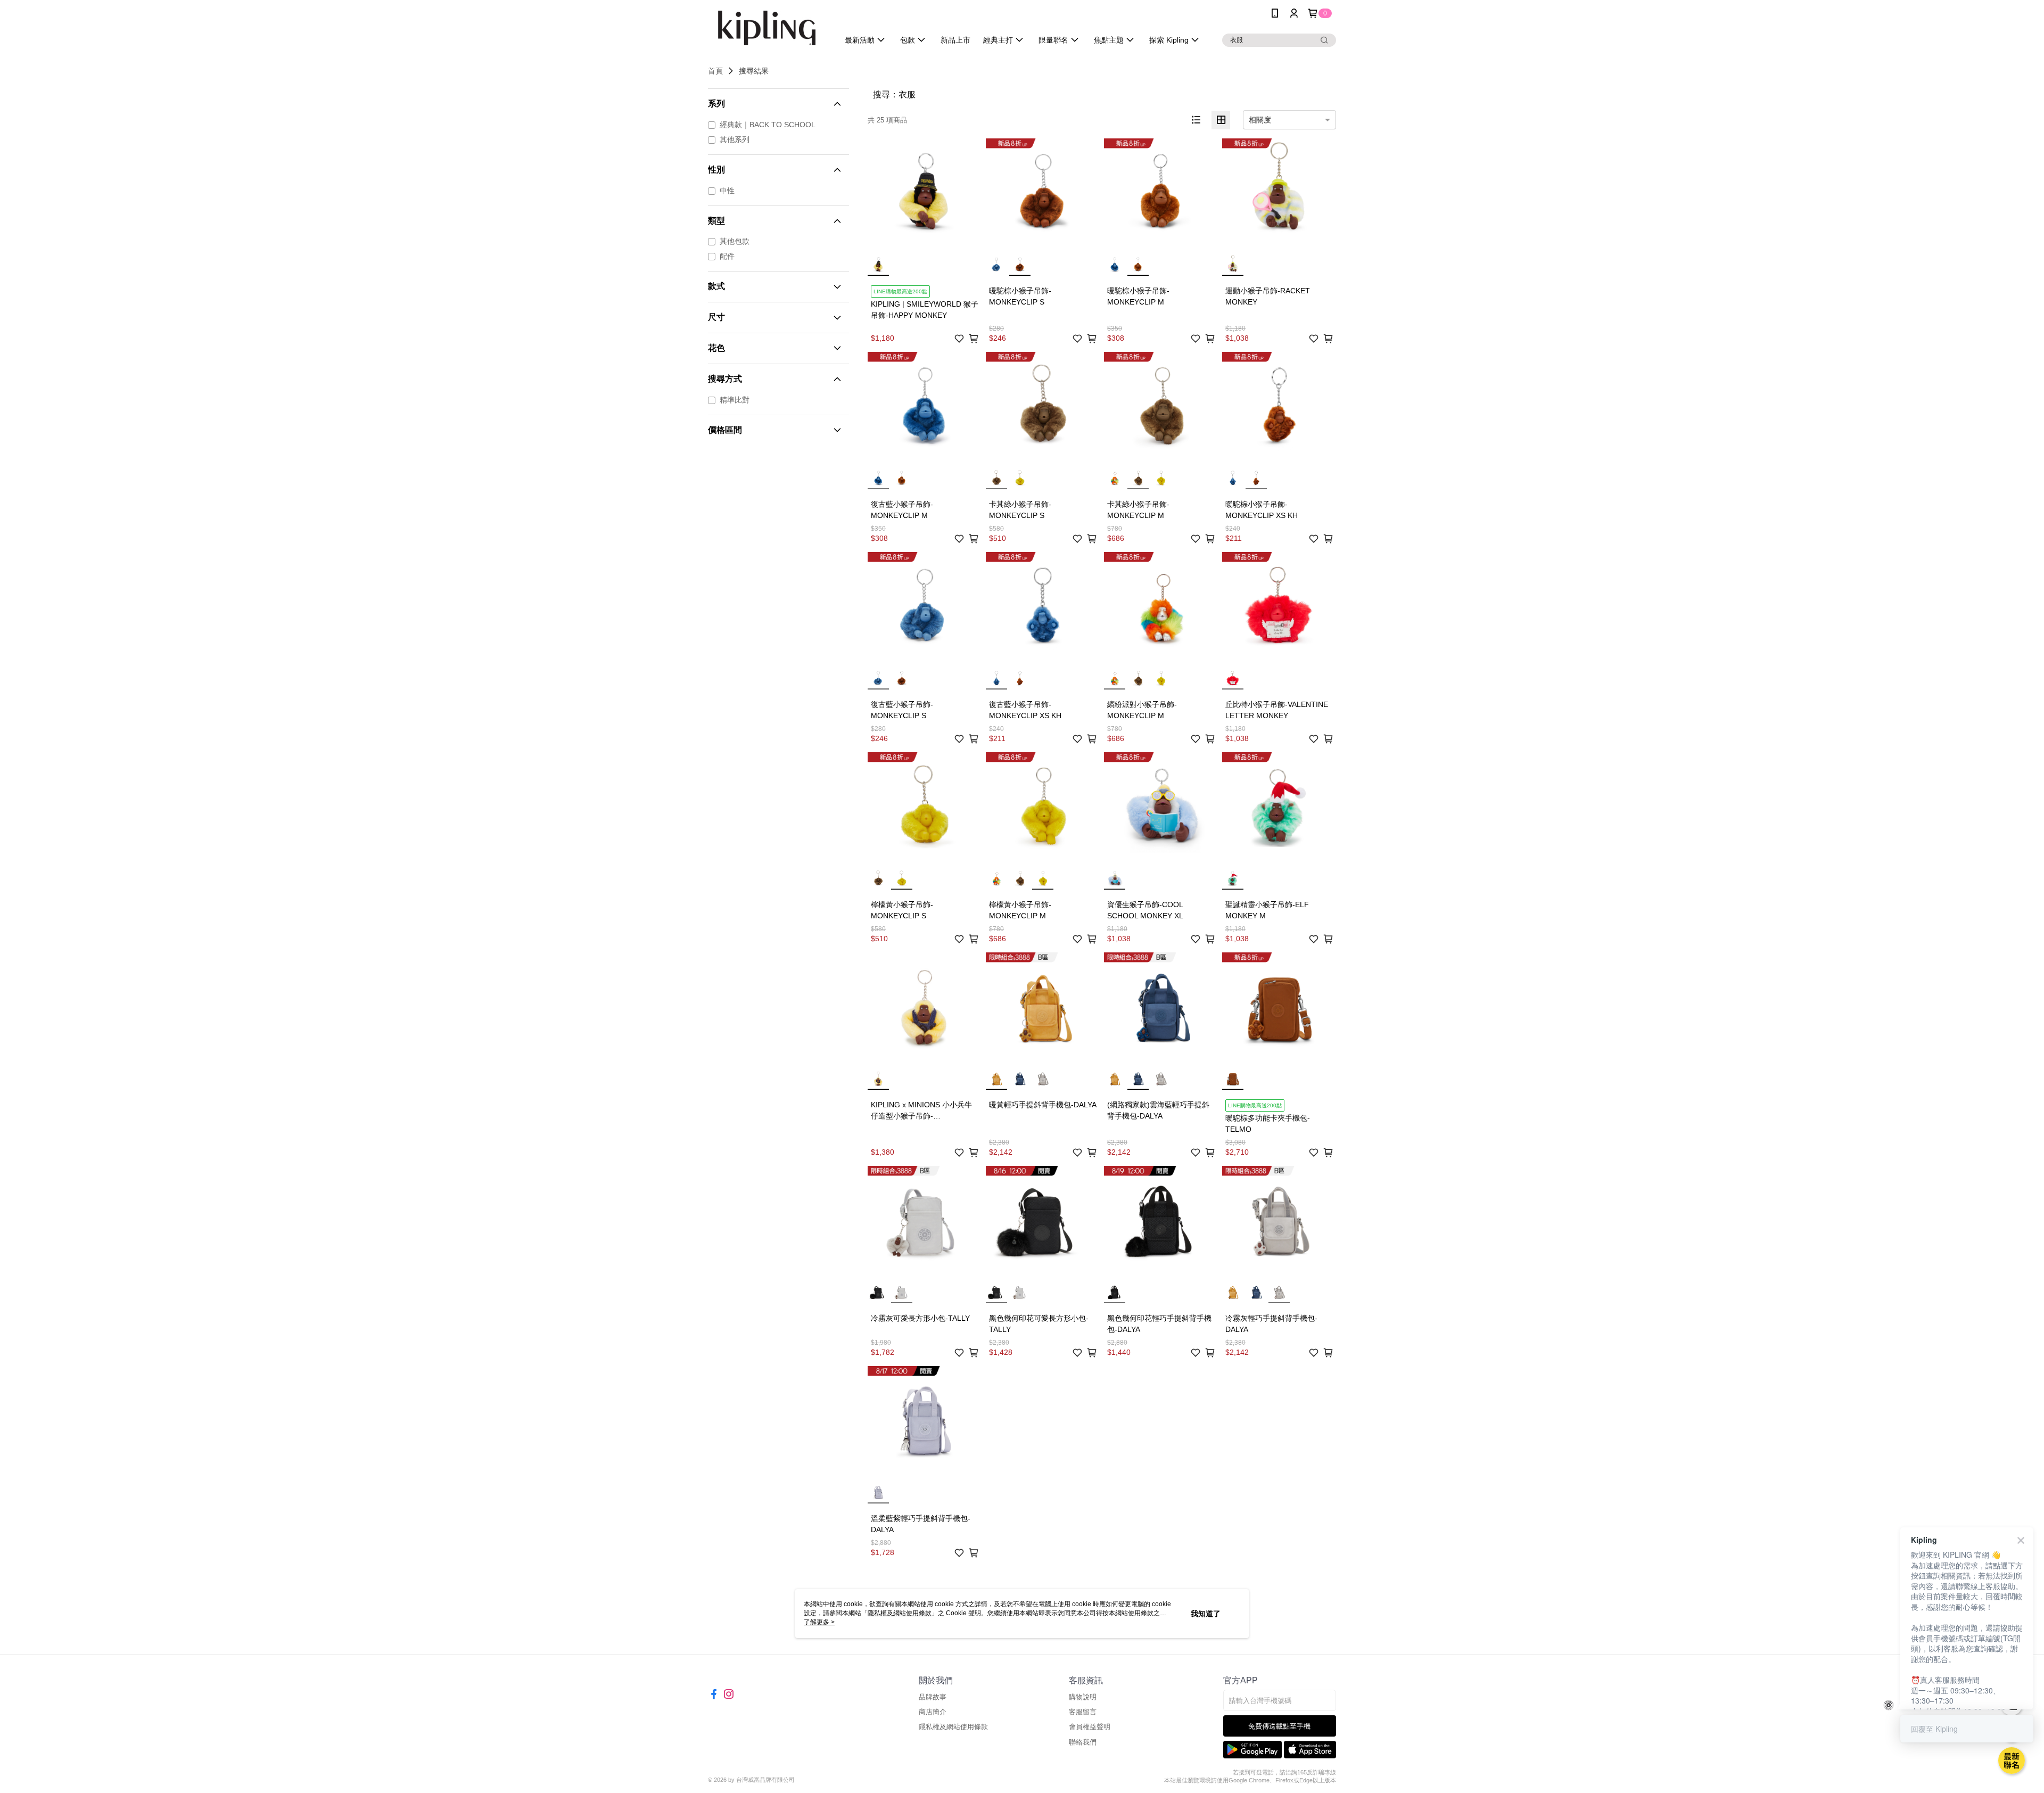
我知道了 (1206, 1614)
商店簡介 (933, 1712)
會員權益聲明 (1090, 1727)
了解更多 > (819, 1622)
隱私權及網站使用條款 (953, 1727)
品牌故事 (933, 1697)
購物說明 (1083, 1697)
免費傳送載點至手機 (1279, 1726)
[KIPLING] (767, 28)
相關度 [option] (1260, 120)
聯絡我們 (1083, 1742)
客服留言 (1083, 1712)
